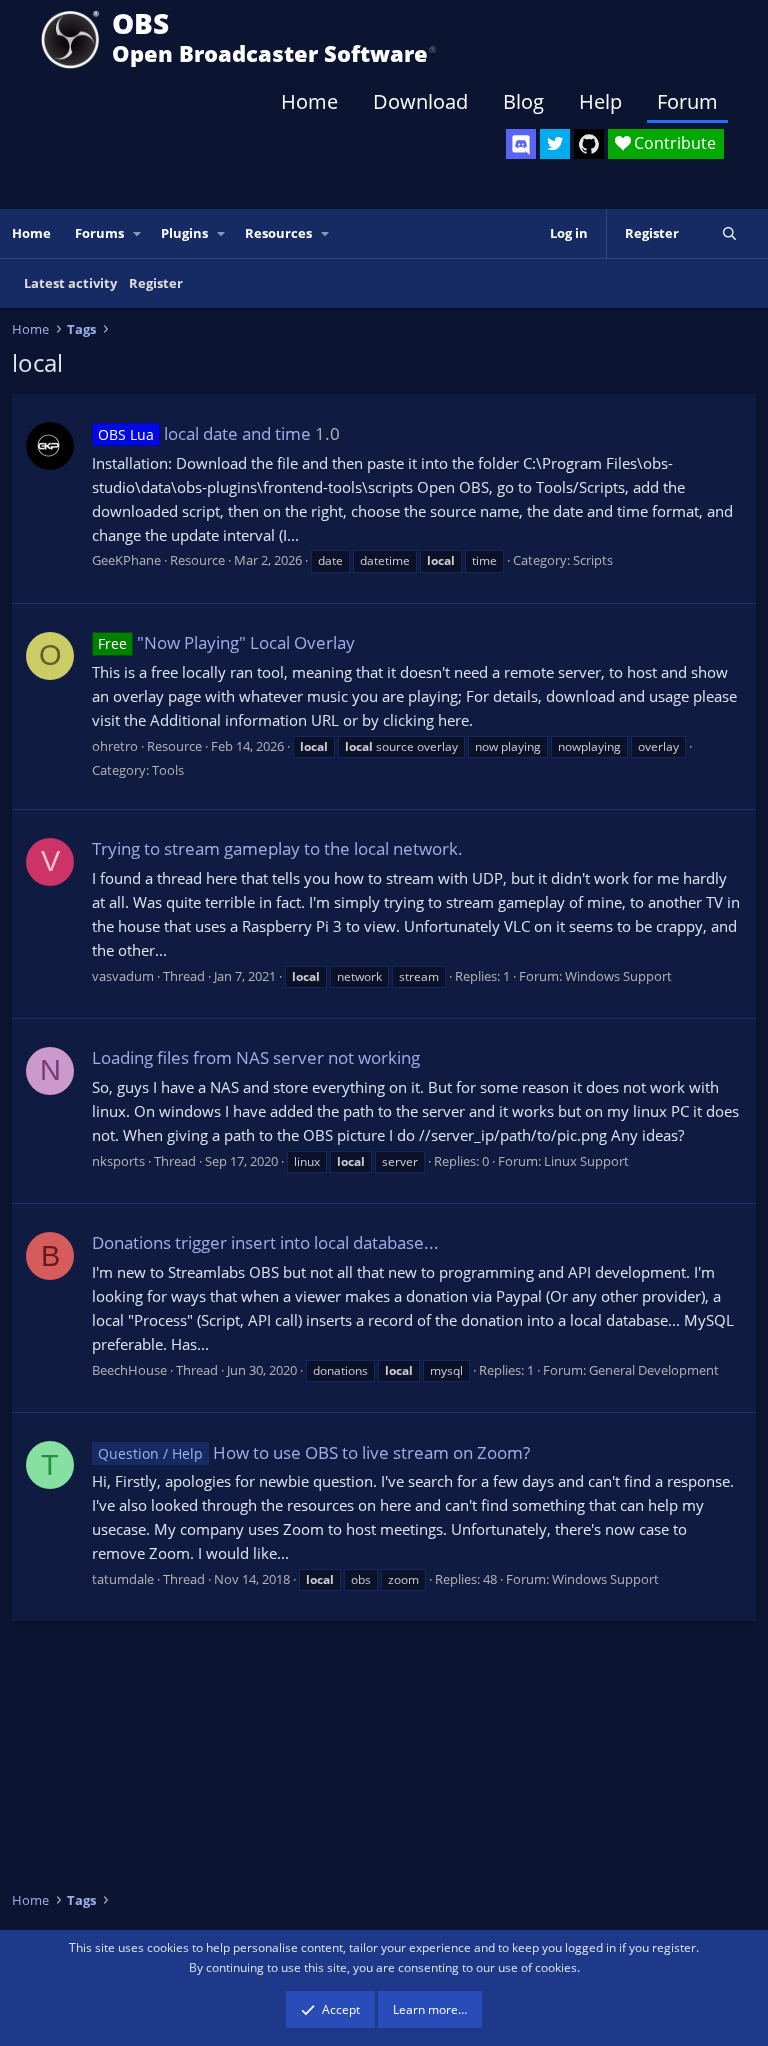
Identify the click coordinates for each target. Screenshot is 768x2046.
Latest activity (70, 283)
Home (309, 101)
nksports (118, 1161)
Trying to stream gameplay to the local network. (277, 848)
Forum (687, 101)
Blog (523, 101)
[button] (138, 233)
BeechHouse (129, 1370)
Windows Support (618, 976)
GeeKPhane (126, 560)
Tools (168, 770)
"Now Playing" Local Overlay (226, 642)
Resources (278, 233)
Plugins (184, 233)
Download (420, 101)
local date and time (204, 433)
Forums (99, 233)
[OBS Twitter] (555, 144)
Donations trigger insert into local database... (265, 1242)
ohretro (115, 746)
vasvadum (123, 976)
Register (156, 283)
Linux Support (586, 1161)
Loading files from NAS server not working (256, 1057)
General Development (654, 1370)
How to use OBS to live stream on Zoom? (314, 1452)
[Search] (729, 233)
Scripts (593, 560)
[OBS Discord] (521, 144)
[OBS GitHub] (589, 144)
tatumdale (123, 1579)
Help (600, 101)
